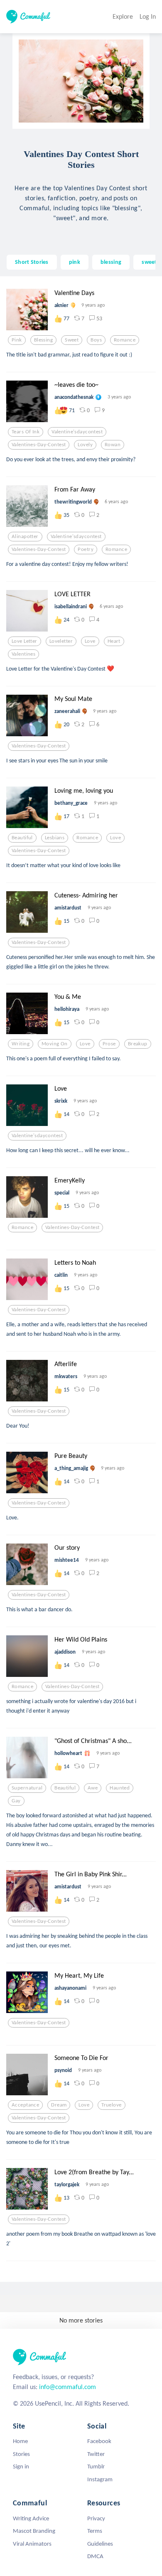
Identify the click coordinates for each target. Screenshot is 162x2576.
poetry (86, 549)
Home (20, 2441)
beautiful (22, 838)
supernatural (27, 1788)
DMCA (95, 2556)
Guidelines (100, 2544)
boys (96, 340)
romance (125, 340)
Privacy (96, 2518)
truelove (111, 2105)
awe (93, 1788)
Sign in (21, 2466)
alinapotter (25, 536)
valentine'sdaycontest (77, 432)
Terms (95, 2531)
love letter (25, 641)
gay (16, 1801)
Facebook (99, 2441)
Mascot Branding (34, 2531)
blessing (111, 262)
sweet (149, 262)
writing (21, 1044)
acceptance (25, 2105)
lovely (85, 445)
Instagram (100, 2479)
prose (109, 1044)
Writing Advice (31, 2518)
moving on (55, 1044)
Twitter (96, 2454)
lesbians (55, 838)
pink (75, 262)
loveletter (61, 641)
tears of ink (26, 432)
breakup (138, 1044)
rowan (113, 445)
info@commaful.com (67, 2387)
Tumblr (96, 2466)
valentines (23, 654)
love (90, 641)
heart (114, 641)
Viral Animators (32, 2544)
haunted (120, 1788)
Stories (21, 2454)
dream (59, 2105)
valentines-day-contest (39, 445)
